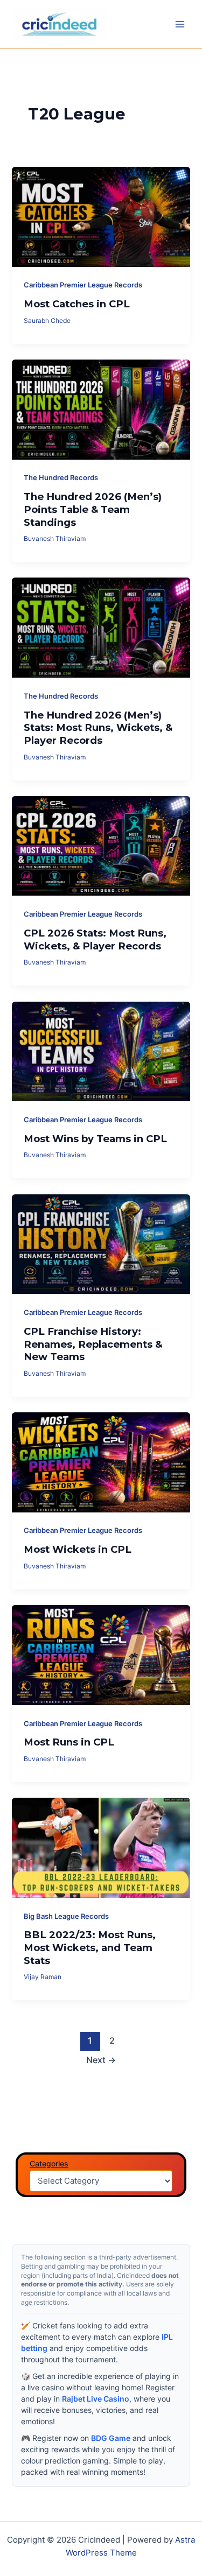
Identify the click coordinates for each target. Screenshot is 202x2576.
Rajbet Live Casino (96, 2399)
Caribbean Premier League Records (83, 285)
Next (101, 2060)
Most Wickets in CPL (78, 1549)
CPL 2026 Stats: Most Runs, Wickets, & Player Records (95, 939)
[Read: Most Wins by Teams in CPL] (101, 1051)
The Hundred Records (61, 478)
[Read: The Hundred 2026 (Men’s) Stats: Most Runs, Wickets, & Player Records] (101, 627)
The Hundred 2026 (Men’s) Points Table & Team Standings (93, 509)
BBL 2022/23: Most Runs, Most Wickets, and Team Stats (90, 1947)
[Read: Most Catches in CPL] (101, 216)
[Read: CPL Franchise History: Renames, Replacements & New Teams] (101, 1243)
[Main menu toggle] (180, 24)
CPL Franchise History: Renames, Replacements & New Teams (93, 1344)
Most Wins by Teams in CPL (95, 1139)
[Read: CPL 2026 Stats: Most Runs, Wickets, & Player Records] (101, 846)
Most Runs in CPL (69, 1742)
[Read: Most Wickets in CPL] (101, 1462)
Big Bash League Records (66, 1916)
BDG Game (111, 2438)
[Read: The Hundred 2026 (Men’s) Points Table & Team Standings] (101, 409)
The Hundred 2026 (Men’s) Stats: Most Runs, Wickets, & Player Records (98, 728)
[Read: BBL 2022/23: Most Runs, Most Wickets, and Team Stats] (101, 1847)
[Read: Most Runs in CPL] (101, 1655)
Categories (49, 2163)
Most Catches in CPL (77, 304)
